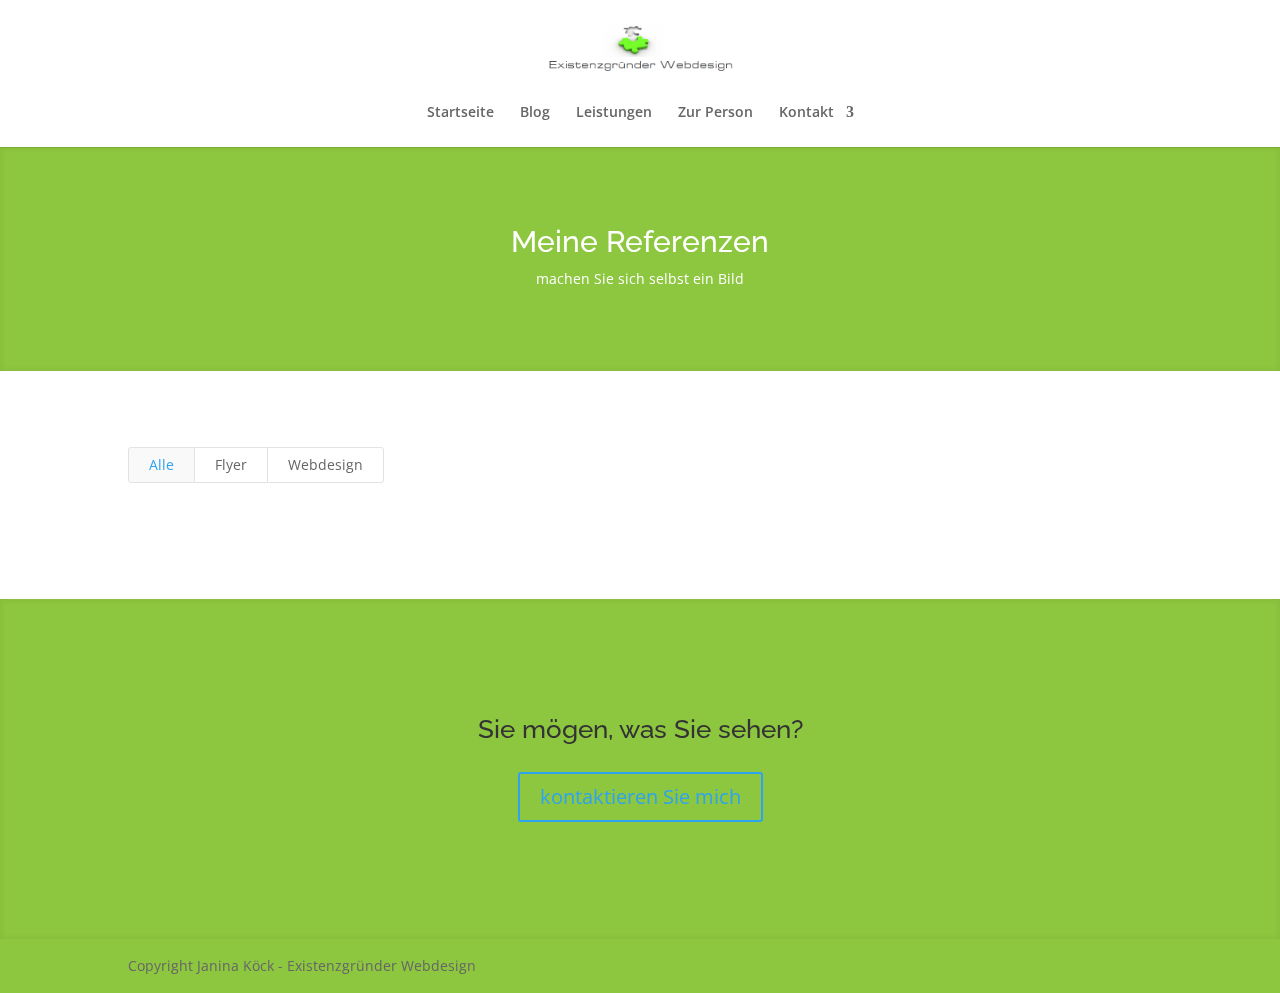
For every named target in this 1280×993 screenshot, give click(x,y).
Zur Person (715, 113)
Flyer (231, 464)
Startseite (460, 113)
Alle (161, 464)
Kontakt (806, 113)
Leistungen (614, 113)
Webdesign (325, 464)
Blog (535, 113)
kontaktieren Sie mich (640, 796)
